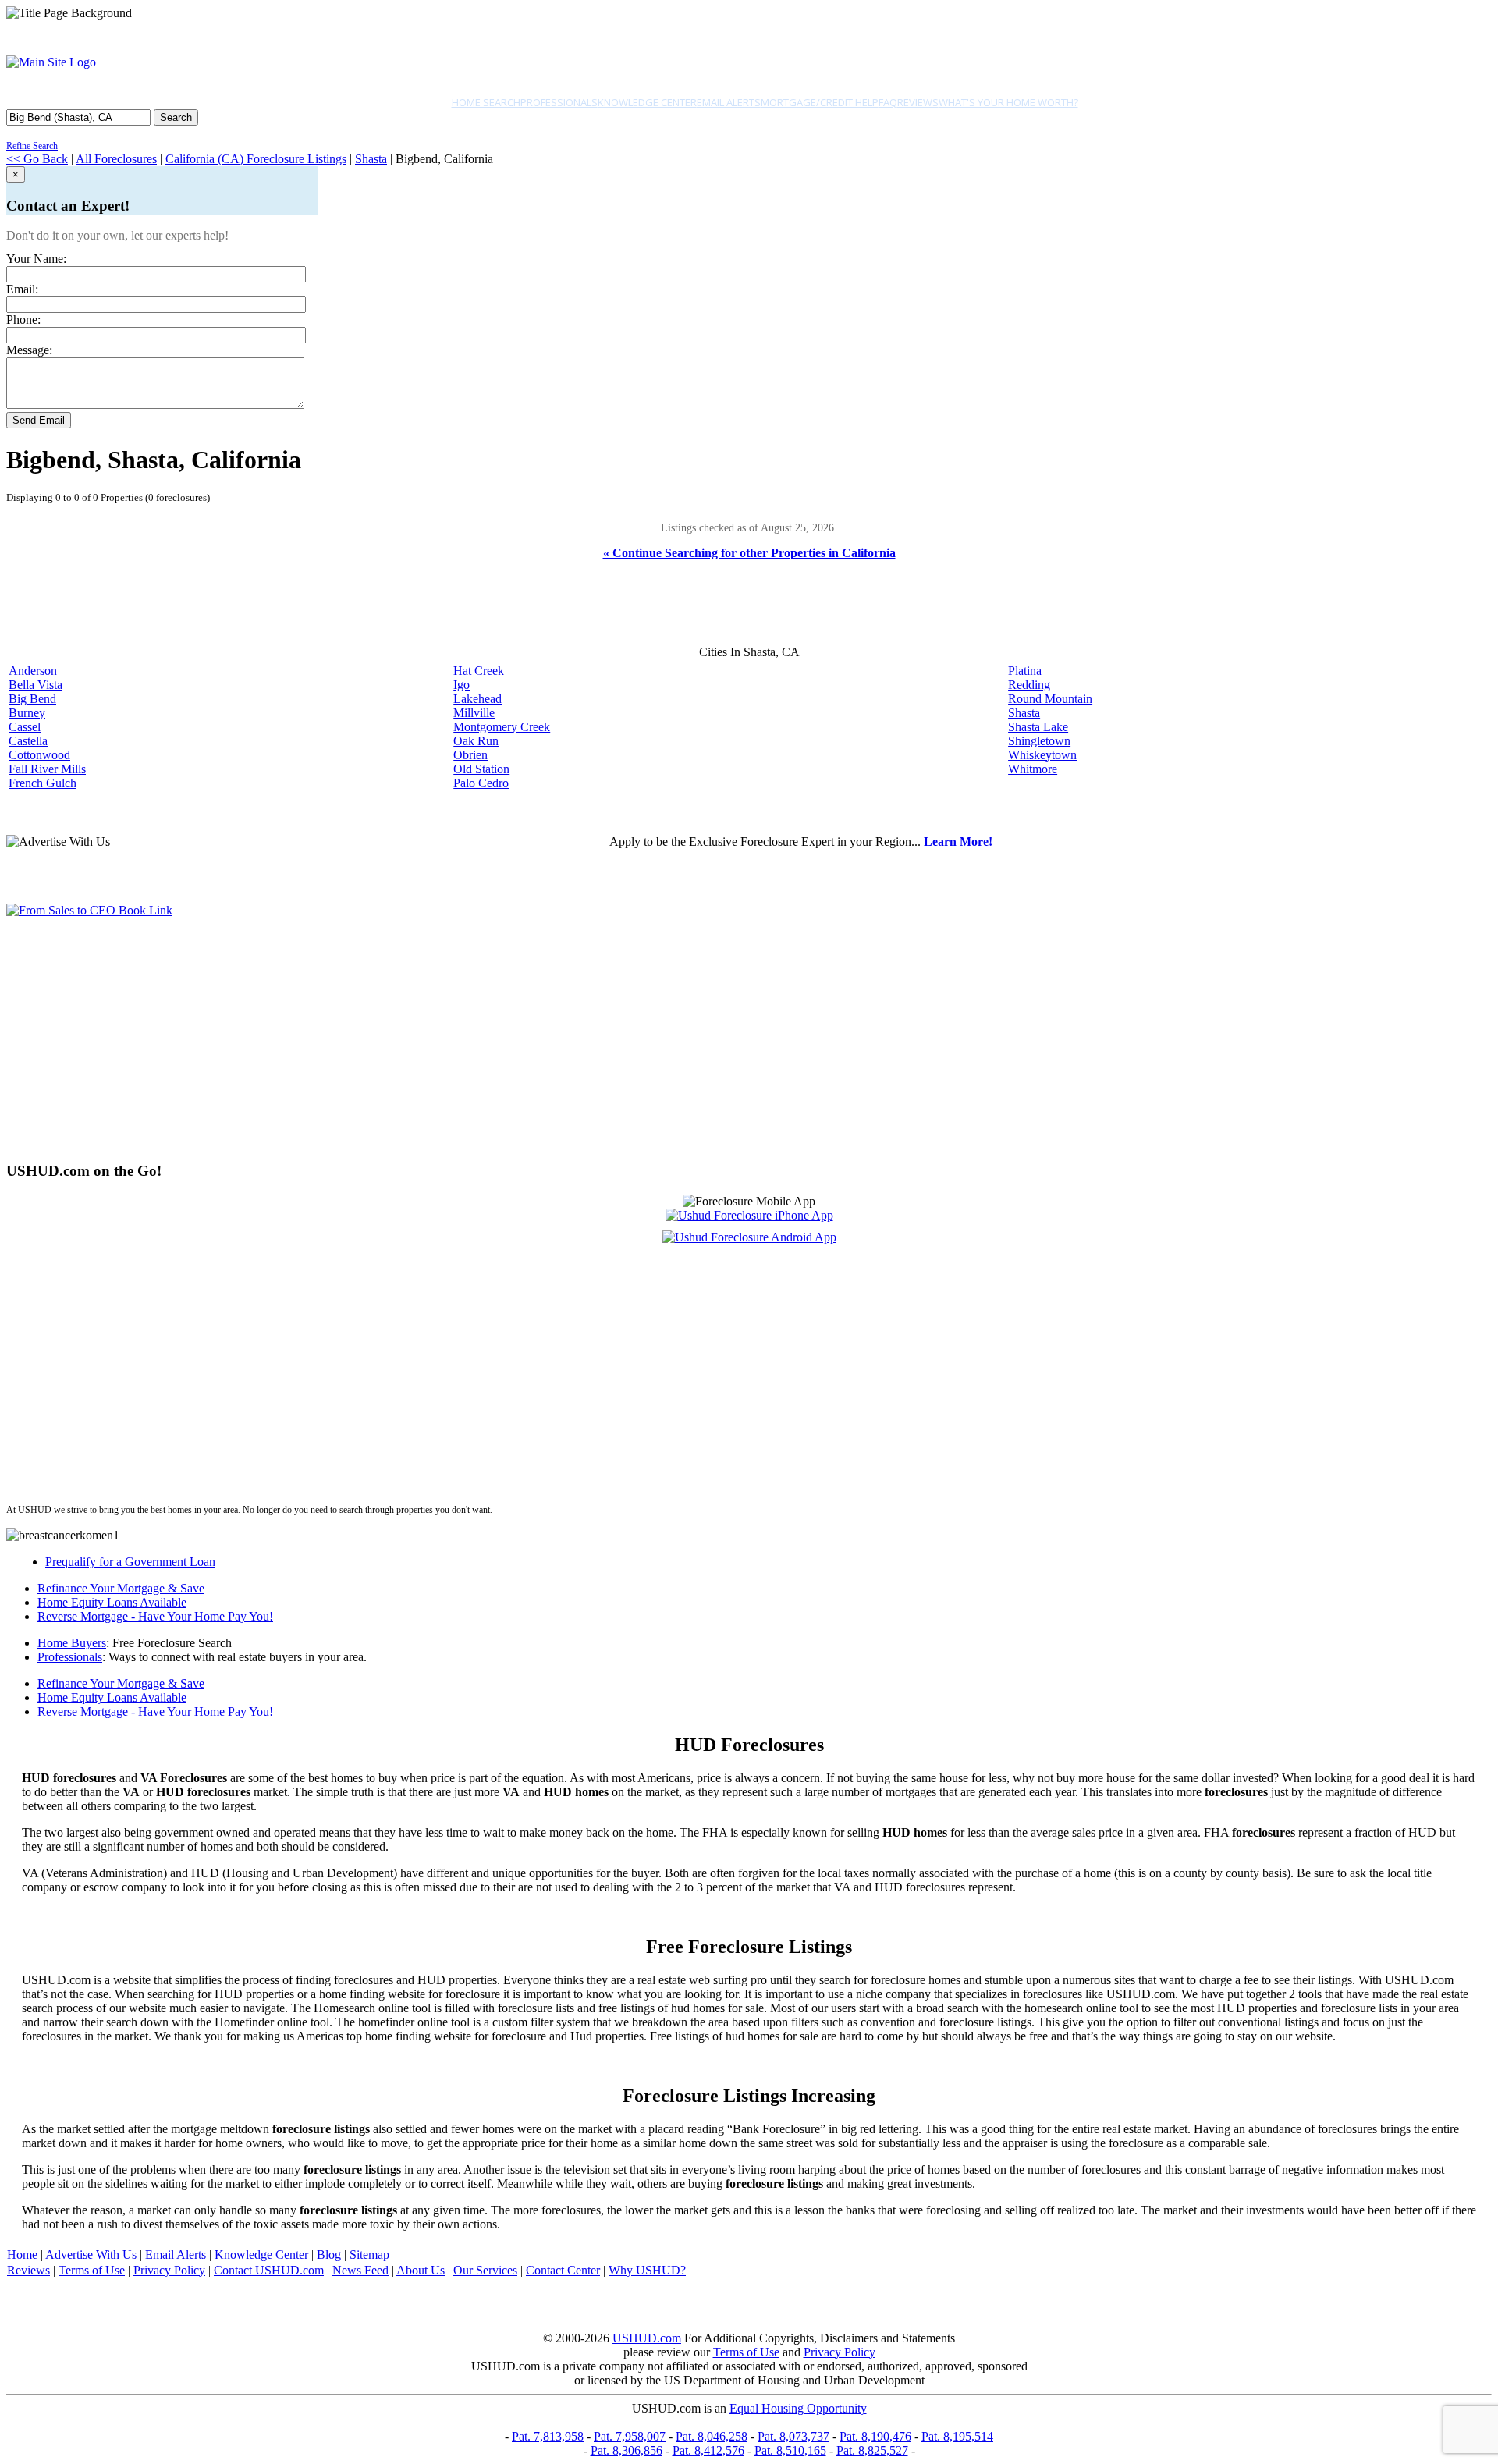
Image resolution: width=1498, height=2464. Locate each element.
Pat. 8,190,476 (875, 2436)
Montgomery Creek (502, 727)
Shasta (371, 159)
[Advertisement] (474, 1039)
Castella (28, 741)
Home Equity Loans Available (112, 1602)
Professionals (559, 102)
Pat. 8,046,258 (712, 2436)
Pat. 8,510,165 (790, 2450)
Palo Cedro (481, 783)
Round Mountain (1050, 699)
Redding (1029, 685)
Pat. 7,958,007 (630, 2436)
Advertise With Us (91, 2255)
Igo (461, 685)
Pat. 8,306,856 (627, 2450)
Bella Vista (35, 685)
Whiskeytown (1042, 755)
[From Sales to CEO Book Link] (89, 910)
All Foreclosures (116, 159)
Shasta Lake (1038, 727)
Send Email (39, 420)
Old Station (481, 769)
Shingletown (1039, 741)
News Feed (360, 2270)
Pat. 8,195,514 (957, 2436)
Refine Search (32, 146)
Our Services (485, 2270)
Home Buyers (72, 1643)
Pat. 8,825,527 (872, 2450)
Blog (329, 2255)
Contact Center (563, 2270)
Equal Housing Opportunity (798, 2408)
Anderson (33, 671)
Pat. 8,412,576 (708, 2450)
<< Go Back (37, 159)
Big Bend (32, 699)
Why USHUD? (647, 2270)
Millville (474, 713)
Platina (1025, 671)
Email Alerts (729, 102)
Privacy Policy (169, 2270)
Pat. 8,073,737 (793, 2436)
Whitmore (1033, 769)
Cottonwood (39, 755)
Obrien (470, 755)
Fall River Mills (47, 769)
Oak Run (476, 741)
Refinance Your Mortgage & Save (121, 1588)
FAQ (888, 102)
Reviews (918, 102)
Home (22, 2255)
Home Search (486, 102)
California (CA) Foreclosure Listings (256, 159)
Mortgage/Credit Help (820, 102)
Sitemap (369, 2255)
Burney (27, 713)
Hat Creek (479, 671)
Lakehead (477, 699)
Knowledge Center (647, 102)
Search (176, 117)
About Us (421, 2270)
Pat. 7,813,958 (548, 2436)
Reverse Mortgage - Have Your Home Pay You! (155, 1616)
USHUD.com (647, 2338)
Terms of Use (92, 2270)
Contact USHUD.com (269, 2270)
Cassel (25, 727)
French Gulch (43, 783)
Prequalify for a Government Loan (130, 1562)
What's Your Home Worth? (1008, 102)
